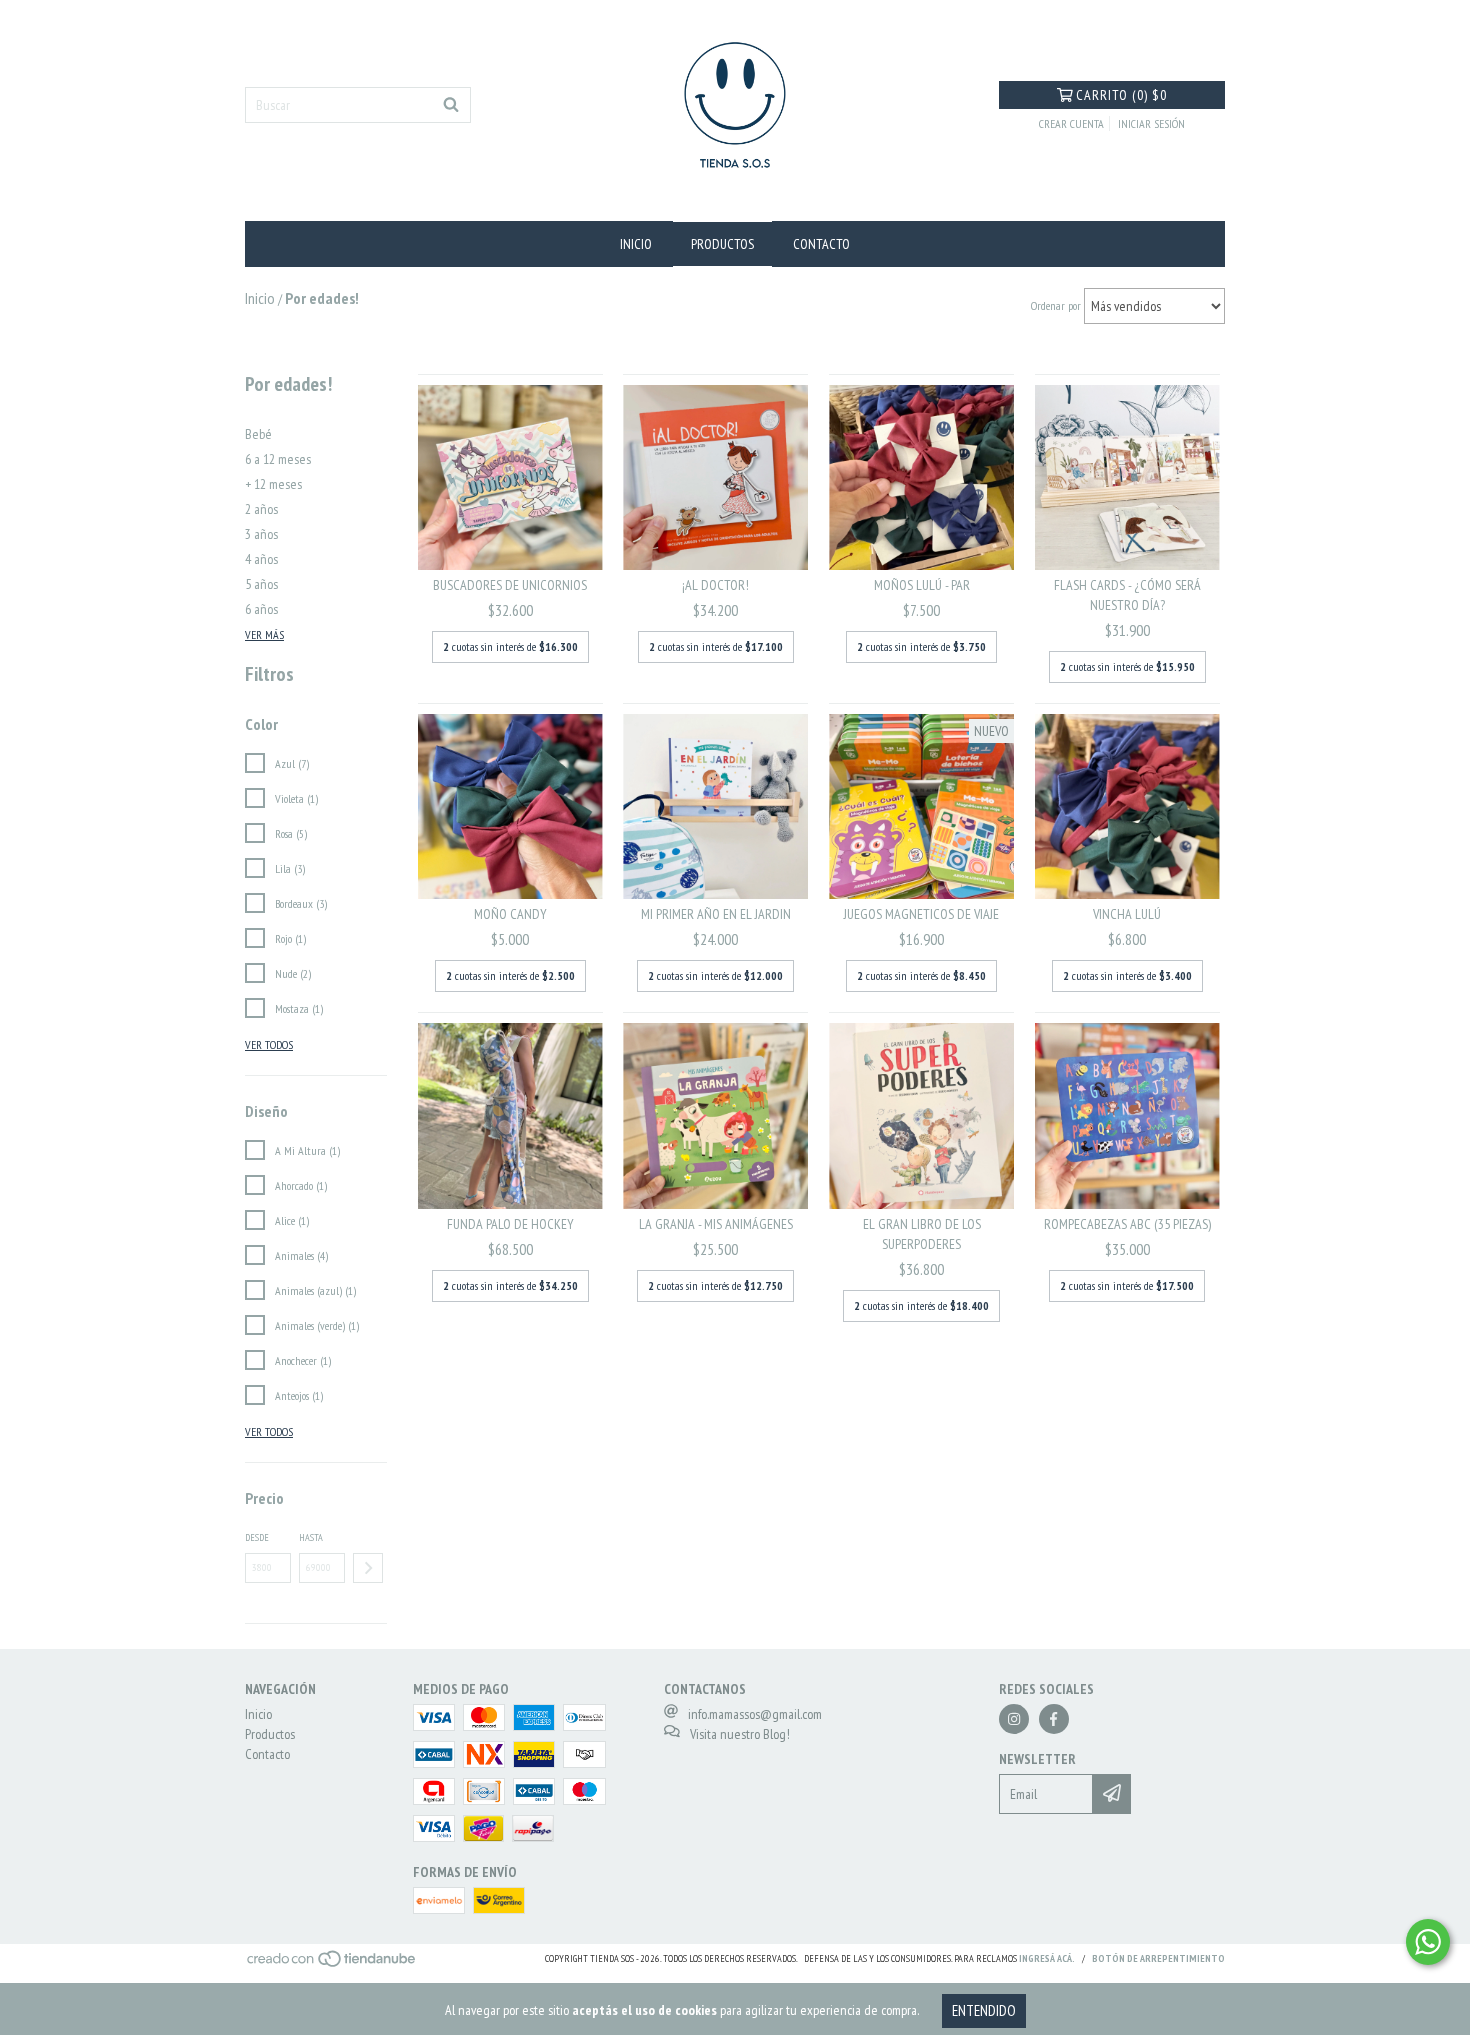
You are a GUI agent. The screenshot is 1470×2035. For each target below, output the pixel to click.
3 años (261, 534)
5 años (261, 584)
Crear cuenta (1071, 123)
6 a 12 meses (278, 459)
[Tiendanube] (332, 1964)
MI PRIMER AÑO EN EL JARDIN (716, 914)
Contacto (821, 244)
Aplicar (368, 1568)
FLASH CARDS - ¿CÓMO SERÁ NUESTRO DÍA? (1127, 595)
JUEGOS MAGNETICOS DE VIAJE (921, 914)
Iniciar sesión (1151, 123)
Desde (257, 1537)
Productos (722, 244)
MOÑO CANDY (510, 914)
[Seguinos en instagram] (1014, 1719)
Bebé (258, 434)
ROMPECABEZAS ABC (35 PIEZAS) (1127, 1224)
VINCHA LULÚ (1127, 914)
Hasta (311, 1537)
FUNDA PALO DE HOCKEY (510, 1224)
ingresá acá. (1047, 1958)
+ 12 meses (273, 484)
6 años (261, 609)
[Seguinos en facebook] (1054, 1719)
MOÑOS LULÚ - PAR (922, 585)
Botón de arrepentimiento (1158, 1958)
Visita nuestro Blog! (740, 1734)
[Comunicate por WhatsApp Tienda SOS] (1428, 1942)
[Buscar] (451, 105)
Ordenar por (1056, 305)
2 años (261, 509)
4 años (261, 559)
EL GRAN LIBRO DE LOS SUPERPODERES (922, 1234)
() (1121, 95)
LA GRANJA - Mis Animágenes (716, 1224)
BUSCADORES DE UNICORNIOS (510, 585)
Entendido (984, 2010)
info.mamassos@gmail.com (755, 1714)
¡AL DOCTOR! (715, 585)
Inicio (636, 244)
